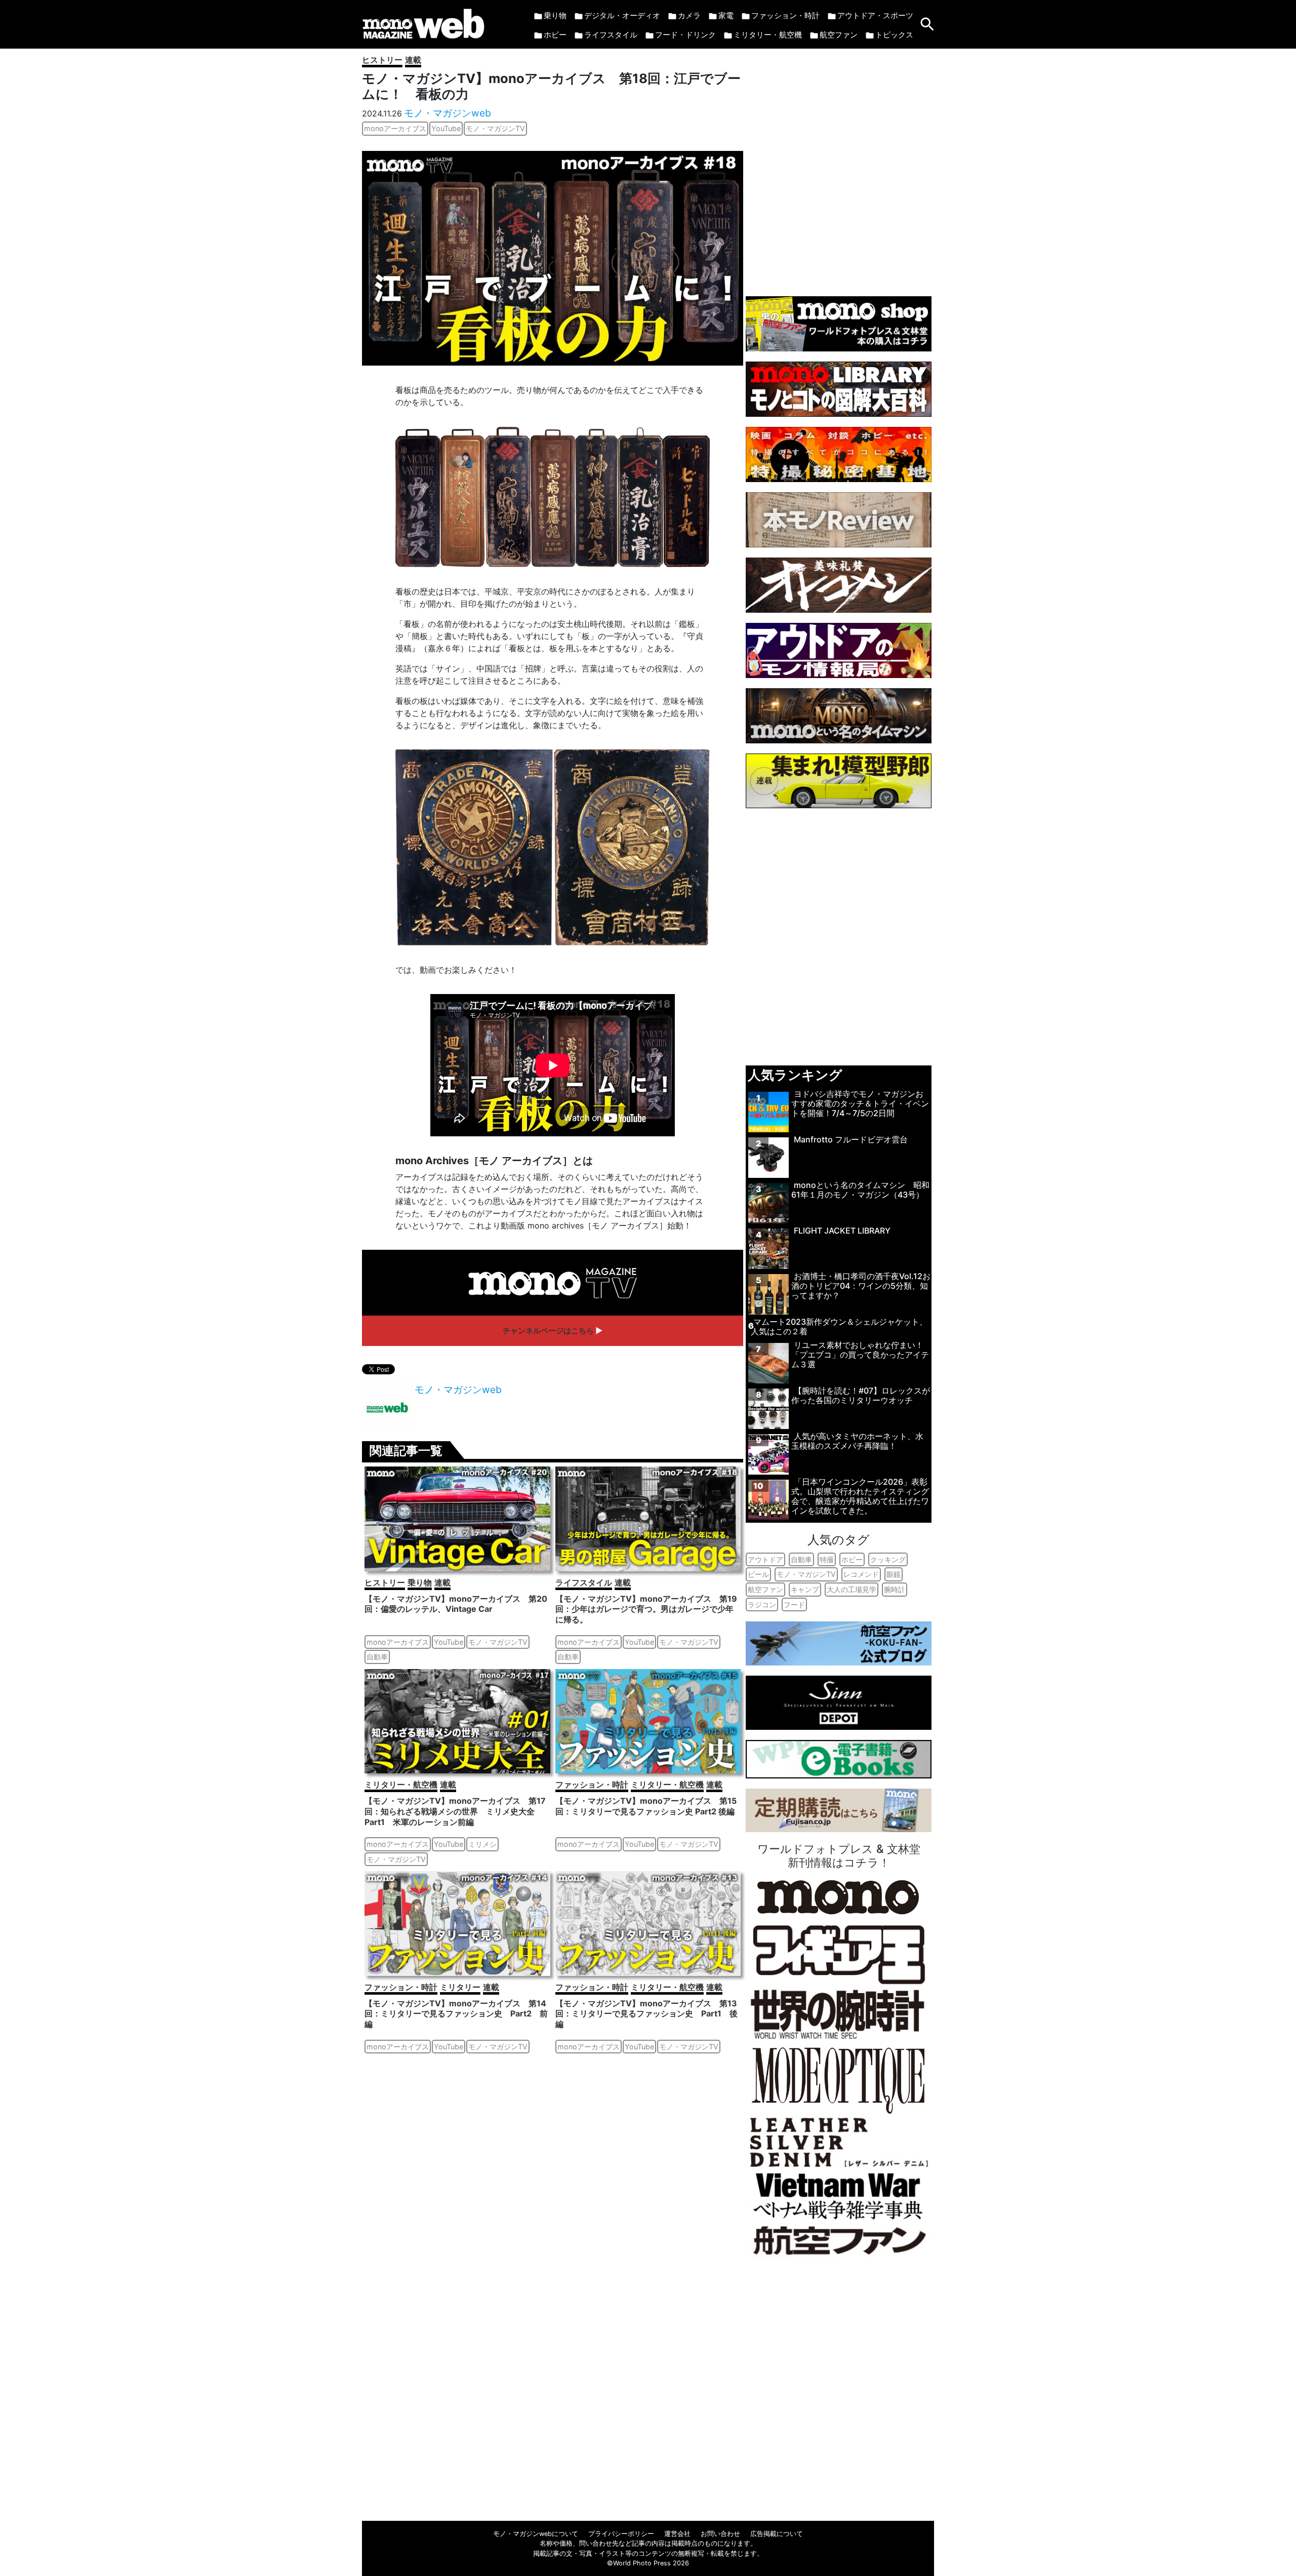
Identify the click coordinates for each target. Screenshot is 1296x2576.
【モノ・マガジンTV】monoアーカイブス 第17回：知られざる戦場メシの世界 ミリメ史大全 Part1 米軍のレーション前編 (455, 1811)
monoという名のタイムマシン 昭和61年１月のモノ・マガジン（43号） (860, 1190)
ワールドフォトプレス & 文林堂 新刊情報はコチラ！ (839, 1855)
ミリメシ (482, 1844)
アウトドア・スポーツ (875, 15)
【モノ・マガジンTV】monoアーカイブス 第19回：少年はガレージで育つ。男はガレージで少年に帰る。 (646, 1609)
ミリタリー (460, 1987)
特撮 (827, 1559)
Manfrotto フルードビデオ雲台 (851, 1139)
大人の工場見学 (852, 1589)
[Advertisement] (839, 167)
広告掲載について (777, 2534)
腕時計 (895, 1589)
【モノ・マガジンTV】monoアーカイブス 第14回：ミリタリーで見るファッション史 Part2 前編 (456, 2014)
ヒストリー (382, 60)
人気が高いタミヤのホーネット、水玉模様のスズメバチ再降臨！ (857, 1441)
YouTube (446, 128)
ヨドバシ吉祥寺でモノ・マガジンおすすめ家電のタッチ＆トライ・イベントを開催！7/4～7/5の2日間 (860, 1103)
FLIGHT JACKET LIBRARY (842, 1231)
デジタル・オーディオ (622, 15)
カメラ (689, 15)
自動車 (377, 1657)
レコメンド (861, 1574)
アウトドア (765, 1559)
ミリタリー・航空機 (768, 35)
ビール (758, 1574)
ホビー (555, 35)
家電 (726, 15)
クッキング (888, 1559)
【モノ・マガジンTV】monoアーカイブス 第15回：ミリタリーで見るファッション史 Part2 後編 (646, 1806)
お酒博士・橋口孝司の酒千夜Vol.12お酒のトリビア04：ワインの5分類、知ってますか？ (861, 1286)
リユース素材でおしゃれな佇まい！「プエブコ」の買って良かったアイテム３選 (860, 1355)
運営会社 (677, 2534)
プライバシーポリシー (621, 2534)
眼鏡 (894, 1574)
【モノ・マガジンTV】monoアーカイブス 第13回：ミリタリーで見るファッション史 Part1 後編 (646, 2014)
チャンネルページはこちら (548, 1331)
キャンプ (805, 1589)
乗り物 (555, 15)
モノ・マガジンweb (448, 113)
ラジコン (762, 1604)
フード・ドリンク (685, 35)
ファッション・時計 (785, 15)
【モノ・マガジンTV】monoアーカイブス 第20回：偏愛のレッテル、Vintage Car (456, 1604)
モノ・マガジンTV (495, 128)
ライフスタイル (611, 35)
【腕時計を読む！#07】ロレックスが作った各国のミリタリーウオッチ (861, 1395)
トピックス (894, 35)
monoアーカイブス (395, 128)
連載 (413, 60)
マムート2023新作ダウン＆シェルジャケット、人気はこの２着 (839, 1326)
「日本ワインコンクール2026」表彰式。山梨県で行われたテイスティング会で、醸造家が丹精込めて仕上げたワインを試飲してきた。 (860, 1496)
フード (794, 1604)
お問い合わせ (720, 2534)
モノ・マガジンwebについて (536, 2534)
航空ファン (839, 35)
